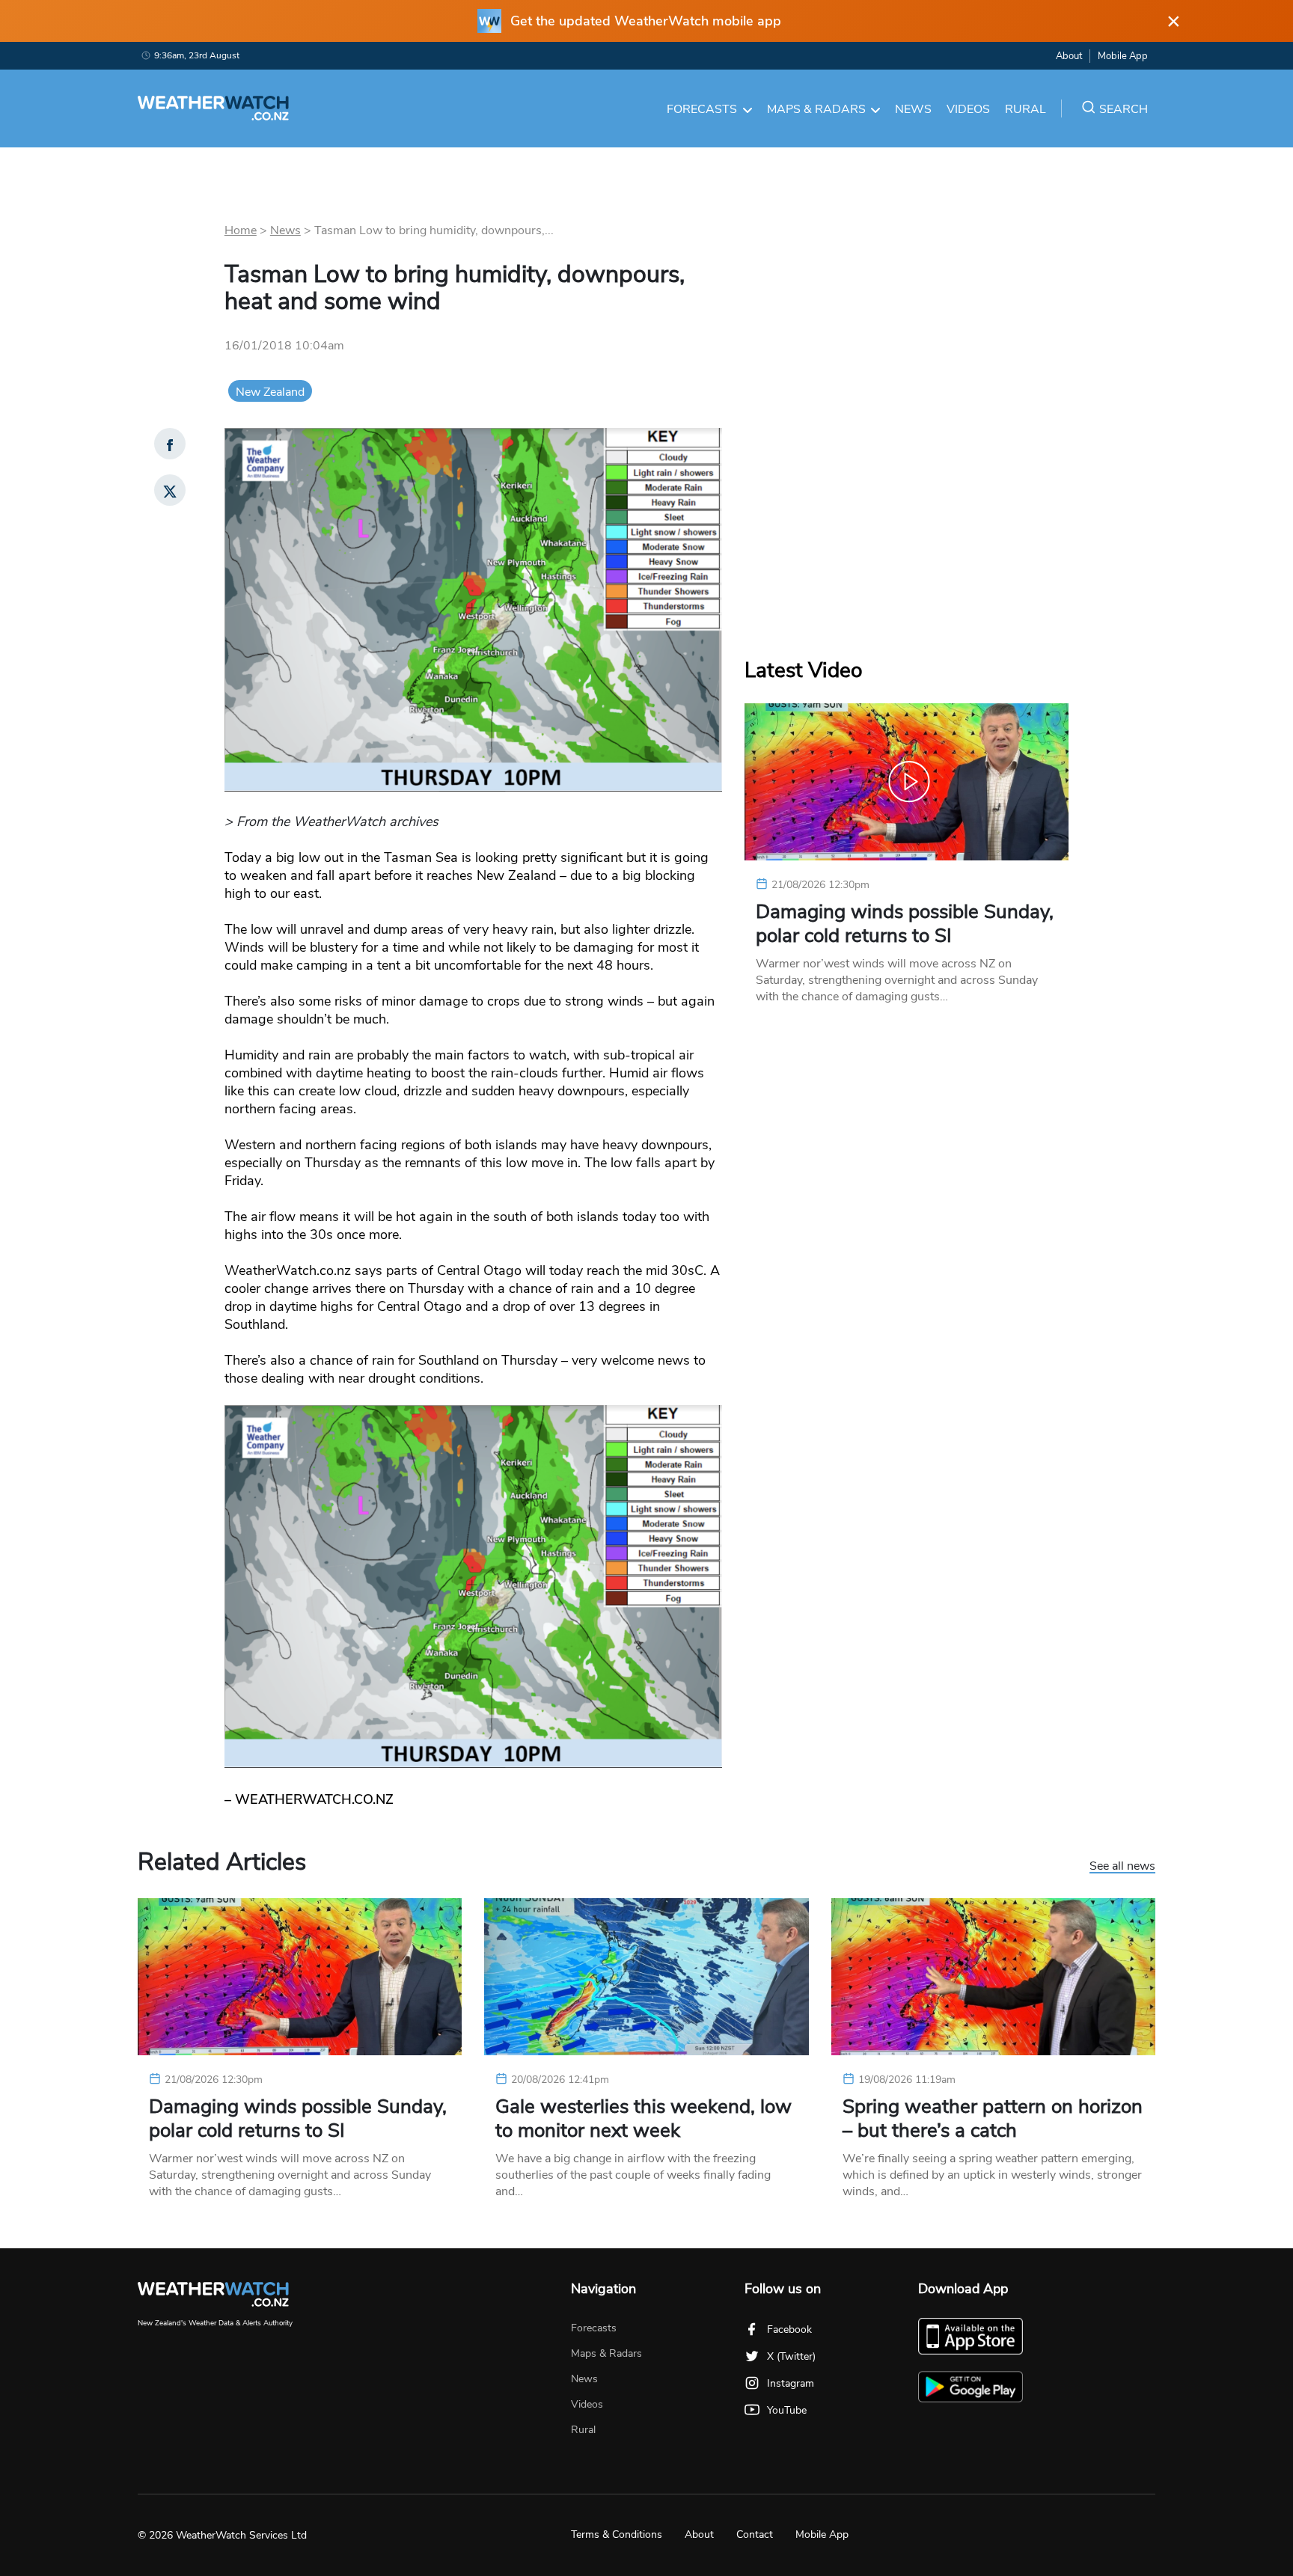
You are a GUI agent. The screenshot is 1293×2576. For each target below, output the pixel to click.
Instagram (791, 2383)
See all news (1122, 1867)
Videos (968, 109)
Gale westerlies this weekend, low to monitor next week (644, 2119)
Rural (1025, 109)
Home (241, 230)
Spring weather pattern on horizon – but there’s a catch (993, 2119)
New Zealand (270, 392)
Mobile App (1123, 56)
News (913, 109)
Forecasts (702, 109)
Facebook (789, 2329)
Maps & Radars (816, 109)
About (1069, 56)
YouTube (787, 2410)
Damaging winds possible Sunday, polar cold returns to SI (905, 924)
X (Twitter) (791, 2356)
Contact (755, 2534)
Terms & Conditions (617, 2534)
